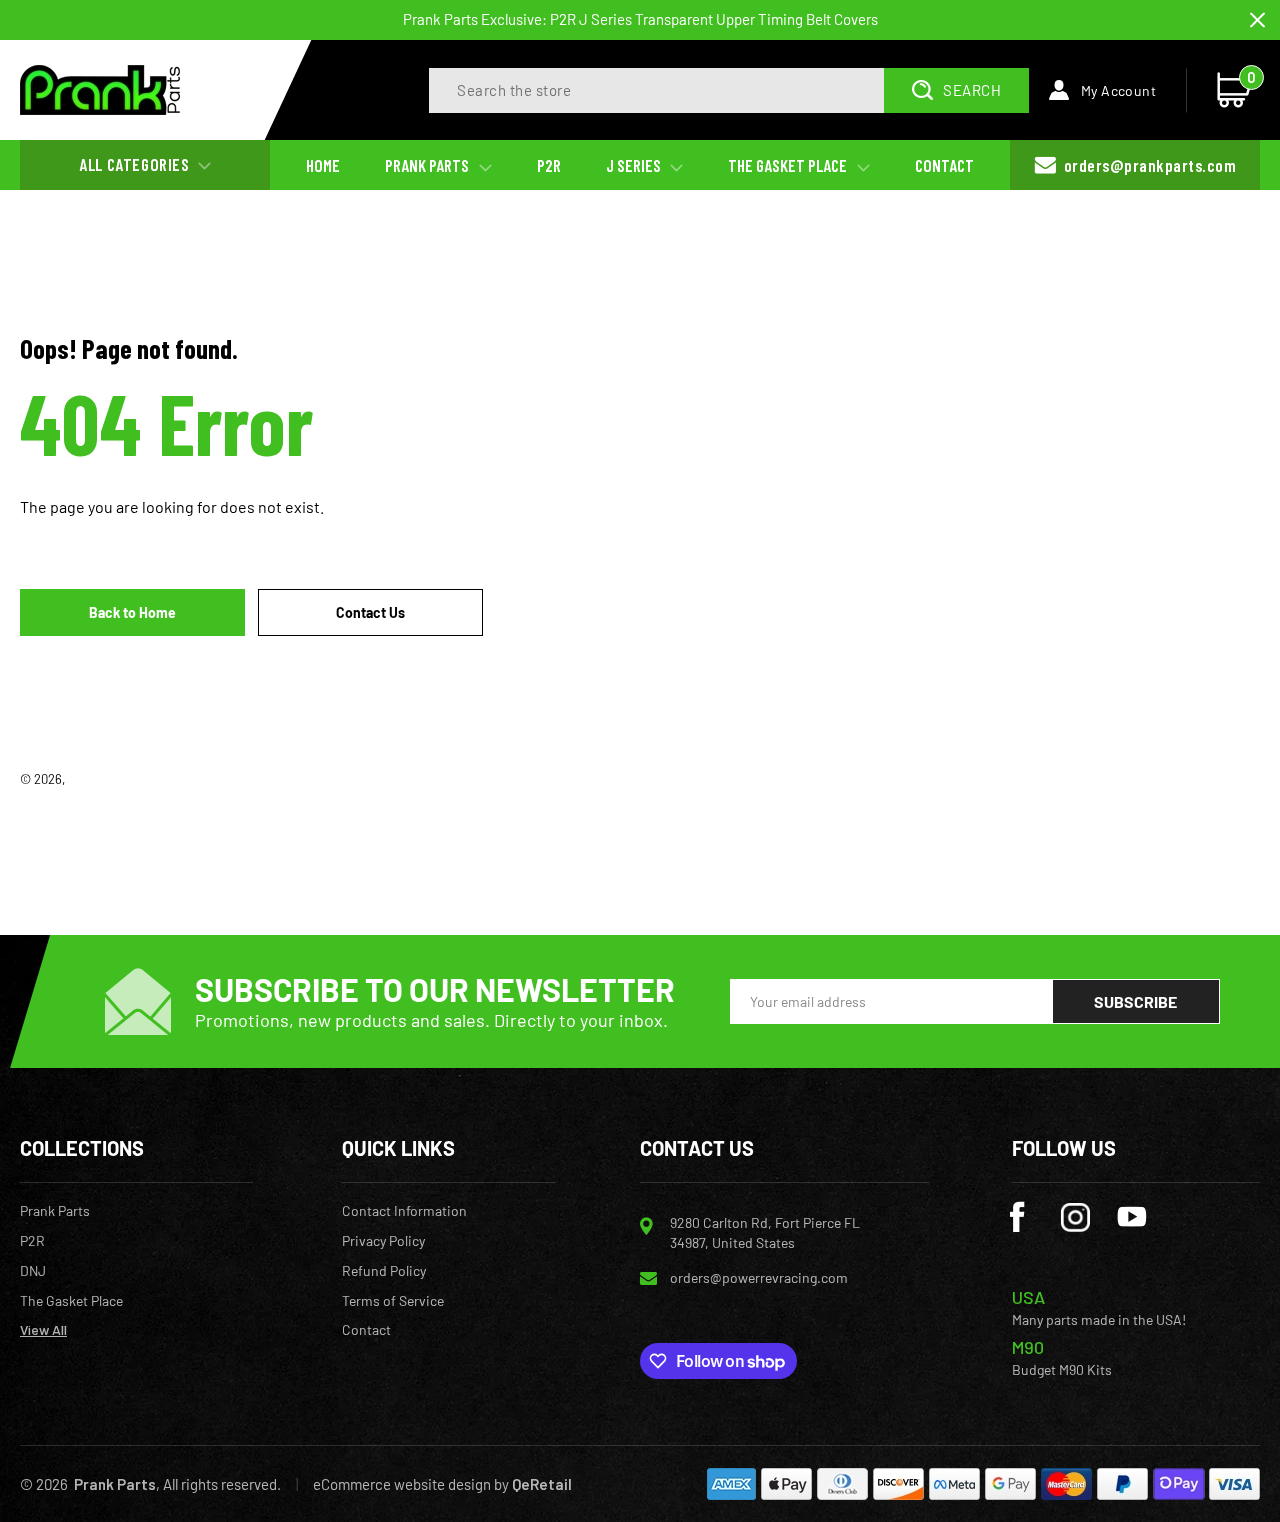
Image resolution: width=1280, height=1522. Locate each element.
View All (43, 1330)
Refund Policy (384, 1271)
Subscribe (1135, 1001)
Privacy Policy (383, 1241)
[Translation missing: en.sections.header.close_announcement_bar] (1257, 20)
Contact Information (404, 1211)
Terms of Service (393, 1301)
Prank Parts (102, 779)
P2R (32, 1241)
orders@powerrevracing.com (759, 1277)
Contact (366, 1330)
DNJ (33, 1271)
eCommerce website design (402, 1484)
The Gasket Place (71, 1301)
